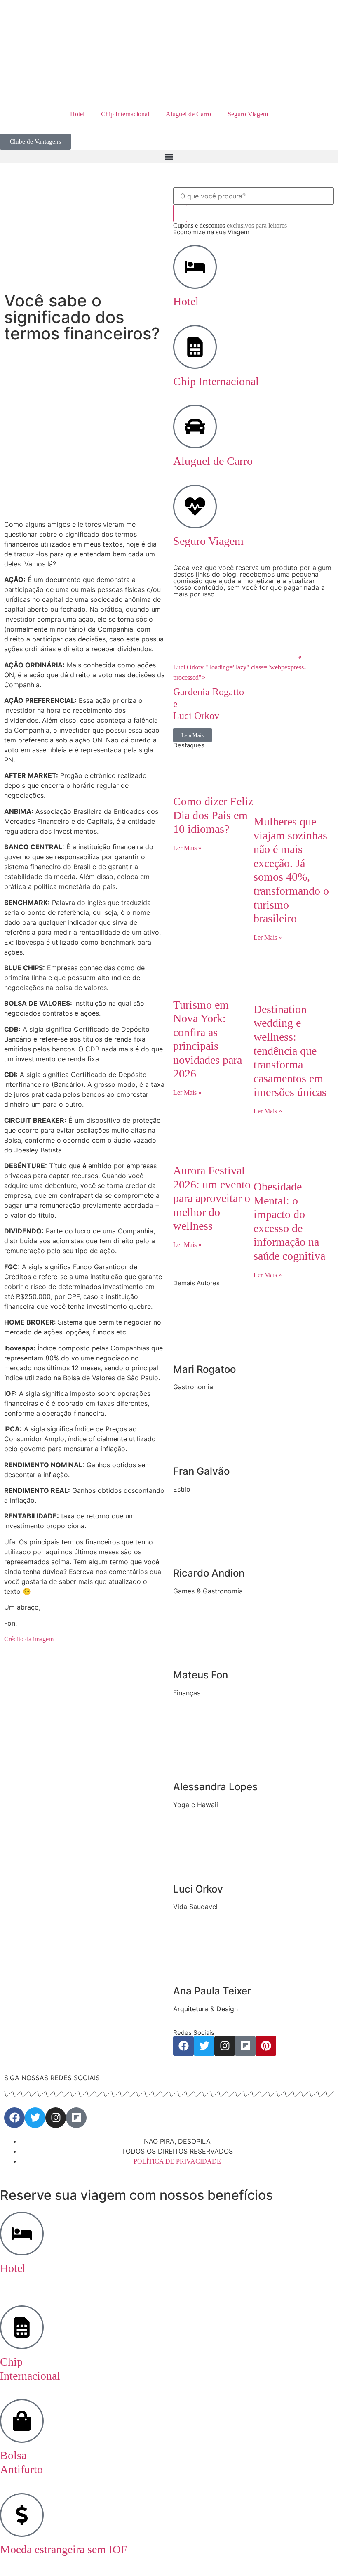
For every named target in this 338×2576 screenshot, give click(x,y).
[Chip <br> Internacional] (22, 2327)
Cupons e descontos (230, 225)
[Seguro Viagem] (195, 507)
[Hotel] (195, 267)
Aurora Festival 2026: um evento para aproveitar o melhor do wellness (212, 1198)
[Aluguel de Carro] (195, 427)
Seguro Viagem (248, 114)
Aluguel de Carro (188, 114)
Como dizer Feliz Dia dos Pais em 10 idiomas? (213, 815)
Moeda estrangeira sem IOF (64, 2549)
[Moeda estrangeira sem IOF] (22, 2515)
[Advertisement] (84, 449)
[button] (169, 157)
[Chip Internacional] (195, 347)
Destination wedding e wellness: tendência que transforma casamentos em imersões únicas (290, 1051)
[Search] (180, 213)
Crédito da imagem (29, 1639)
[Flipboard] (245, 2046)
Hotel (77, 114)
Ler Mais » (187, 848)
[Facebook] (183, 2046)
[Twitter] (204, 2046)
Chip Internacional (125, 114)
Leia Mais (192, 735)
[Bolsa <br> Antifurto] (22, 2421)
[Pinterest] (266, 2046)
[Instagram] (225, 2046)
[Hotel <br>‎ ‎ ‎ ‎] (22, 2234)
